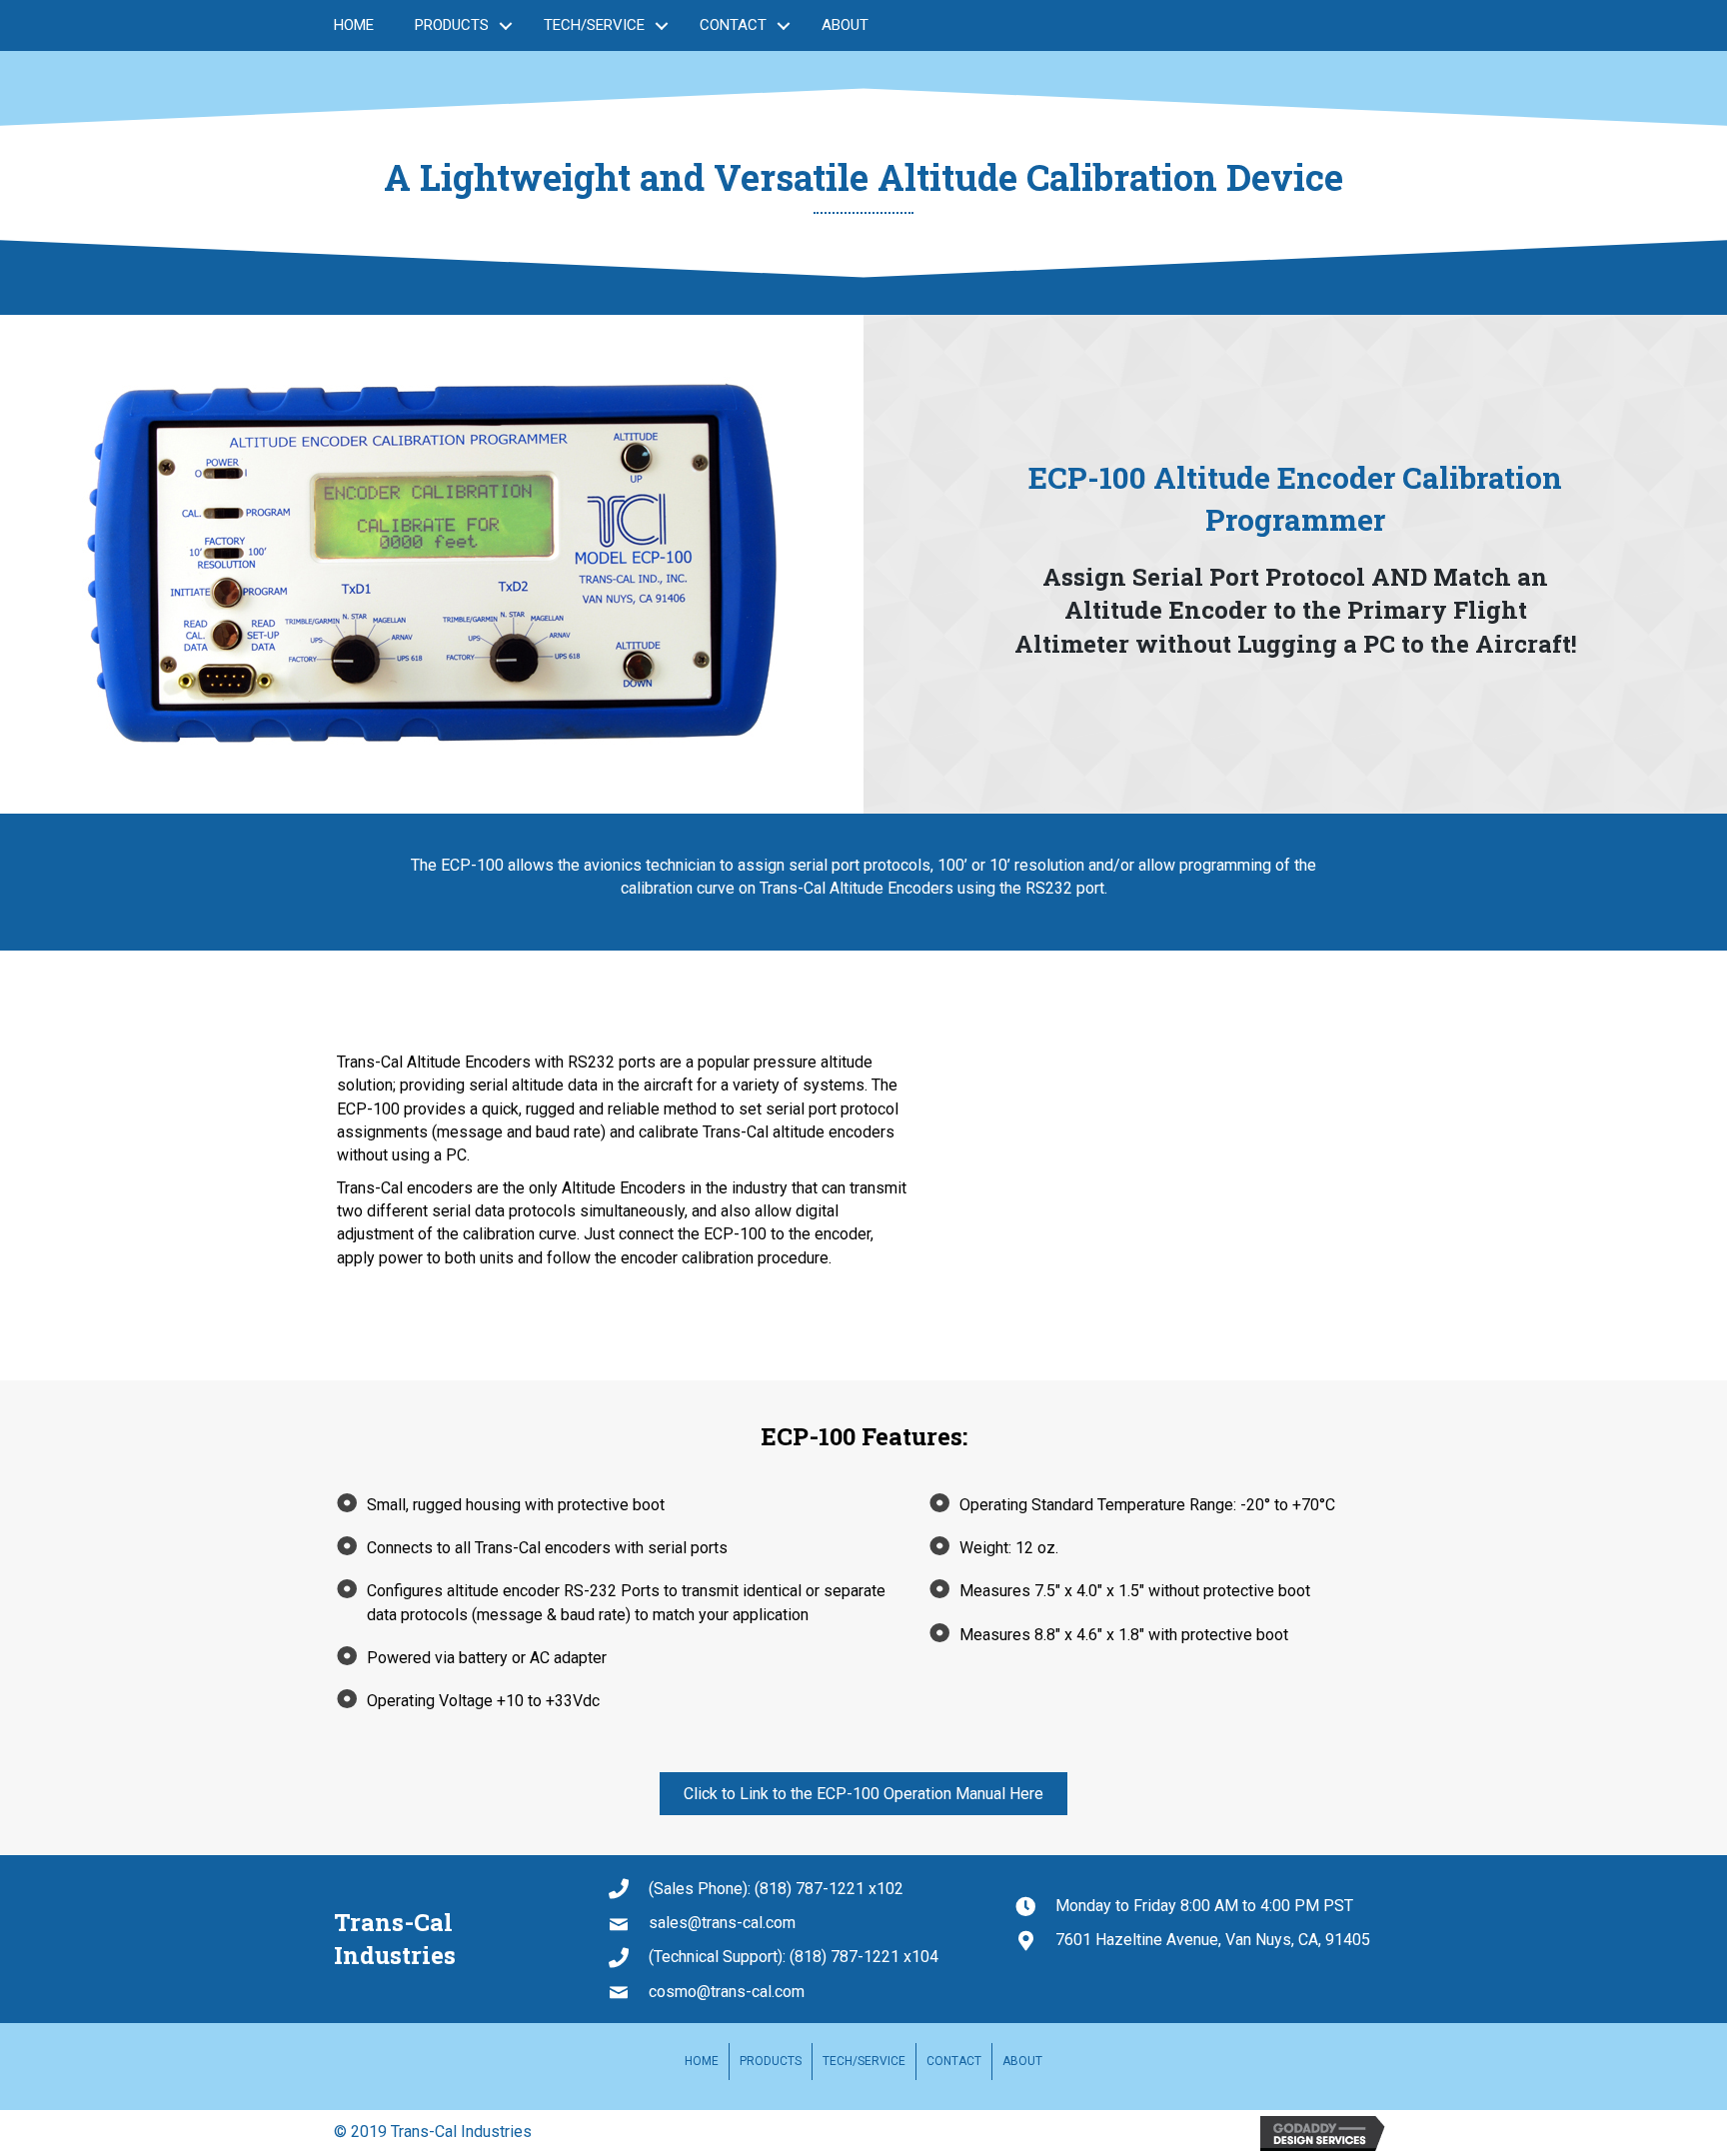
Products (452, 25)
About (845, 25)
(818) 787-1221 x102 (829, 1889)
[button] (863, 1794)
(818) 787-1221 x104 (864, 1957)
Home (354, 25)
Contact (733, 25)
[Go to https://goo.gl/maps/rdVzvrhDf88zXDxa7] (1204, 1939)
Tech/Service (594, 25)
